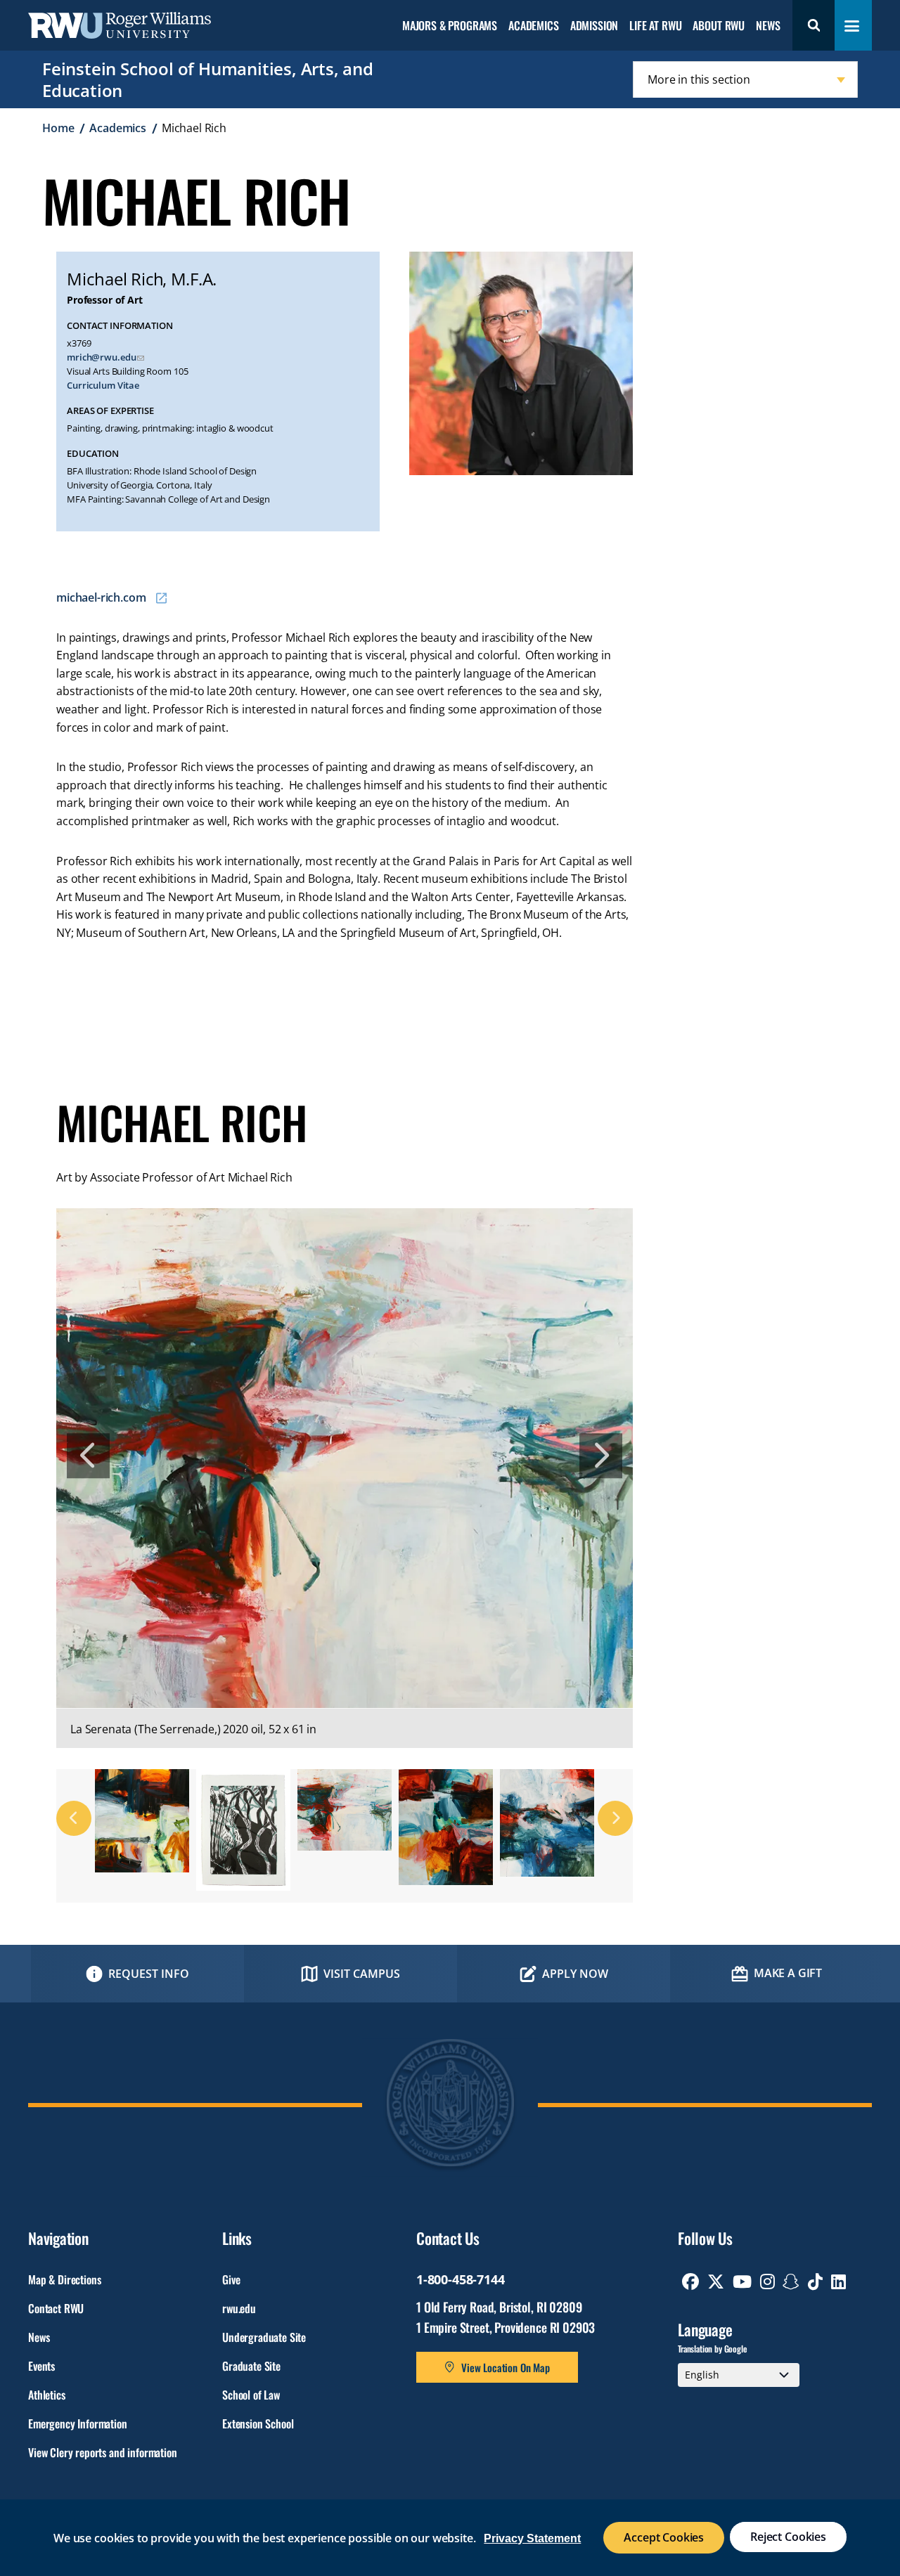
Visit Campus (362, 1974)
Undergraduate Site (264, 2337)
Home (58, 128)
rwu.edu (239, 2308)
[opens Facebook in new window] (690, 2281)
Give (231, 2279)
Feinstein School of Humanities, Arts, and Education (208, 79)
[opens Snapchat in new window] (791, 2281)
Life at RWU (655, 26)
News (768, 26)
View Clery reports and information (103, 2452)
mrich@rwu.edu (101, 357)
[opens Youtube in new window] (742, 2281)
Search (814, 25)
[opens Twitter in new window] (716, 2281)
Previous (88, 1456)
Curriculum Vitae (103, 386)
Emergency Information (78, 2423)
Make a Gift (788, 1973)
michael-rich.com (101, 597)
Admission (594, 26)
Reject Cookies (788, 2537)
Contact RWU (56, 2308)
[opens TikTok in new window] (815, 2281)
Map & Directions (64, 2279)
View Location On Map (506, 2367)
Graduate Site (251, 2366)
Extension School (258, 2423)
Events (41, 2366)
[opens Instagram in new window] (767, 2281)
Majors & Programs (450, 26)
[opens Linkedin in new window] (838, 2281)
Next (601, 1456)
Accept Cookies (664, 2537)
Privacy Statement (532, 2538)
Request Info (149, 1974)
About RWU (719, 26)
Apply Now (575, 1974)
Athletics (47, 2395)
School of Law (251, 2395)
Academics (534, 26)
